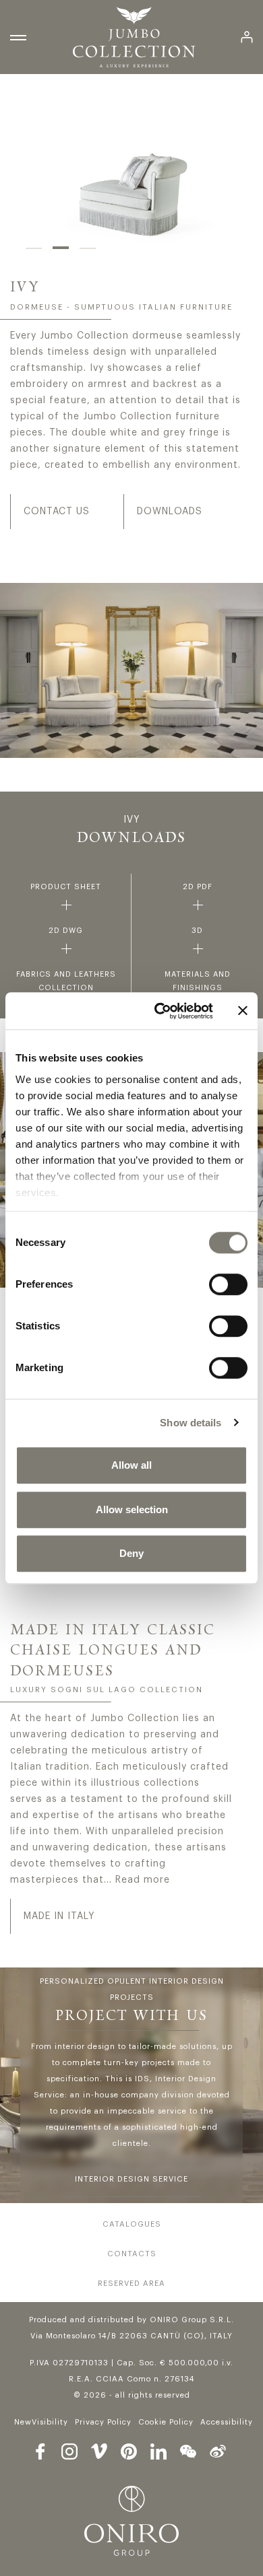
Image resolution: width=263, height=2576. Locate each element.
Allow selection (132, 1509)
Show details (191, 1423)
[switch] (228, 1284)
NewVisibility (41, 2422)
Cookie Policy (166, 2422)
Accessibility (227, 2422)
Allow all (131, 1465)
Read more (143, 1880)
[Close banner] (243, 1011)
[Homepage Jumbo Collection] (134, 37)
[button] (34, 248)
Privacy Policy (103, 2422)
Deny (131, 1553)
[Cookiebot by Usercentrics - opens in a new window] (159, 1011)
